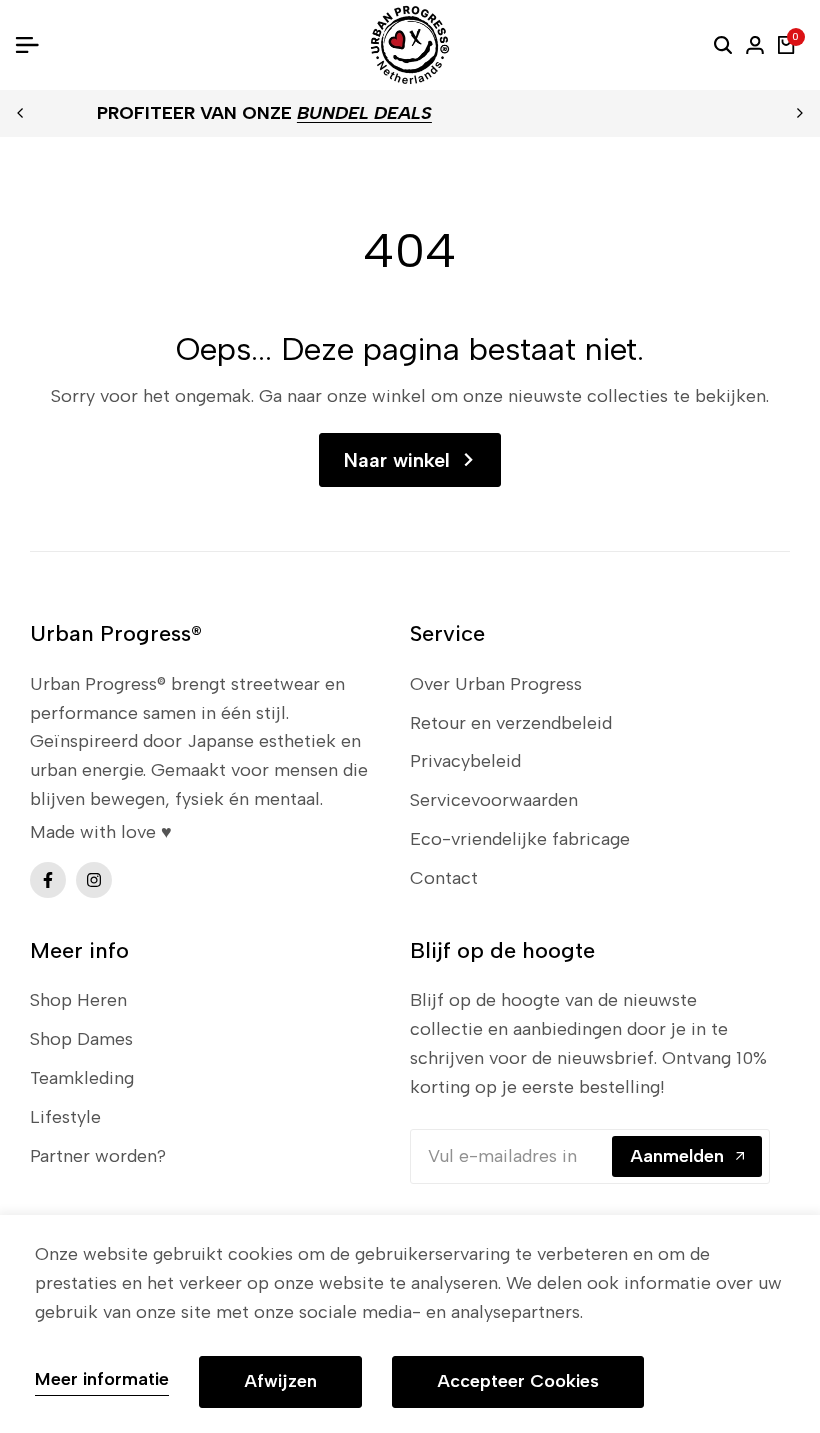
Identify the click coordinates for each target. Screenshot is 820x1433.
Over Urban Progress (496, 684)
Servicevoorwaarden (494, 800)
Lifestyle (65, 1117)
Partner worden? (98, 1156)
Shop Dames (81, 1039)
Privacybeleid (465, 761)
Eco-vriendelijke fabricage (520, 839)
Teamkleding (82, 1078)
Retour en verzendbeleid (511, 723)
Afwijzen (280, 1381)
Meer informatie (102, 1379)
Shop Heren (78, 1000)
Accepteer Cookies (518, 1381)
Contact (444, 878)
